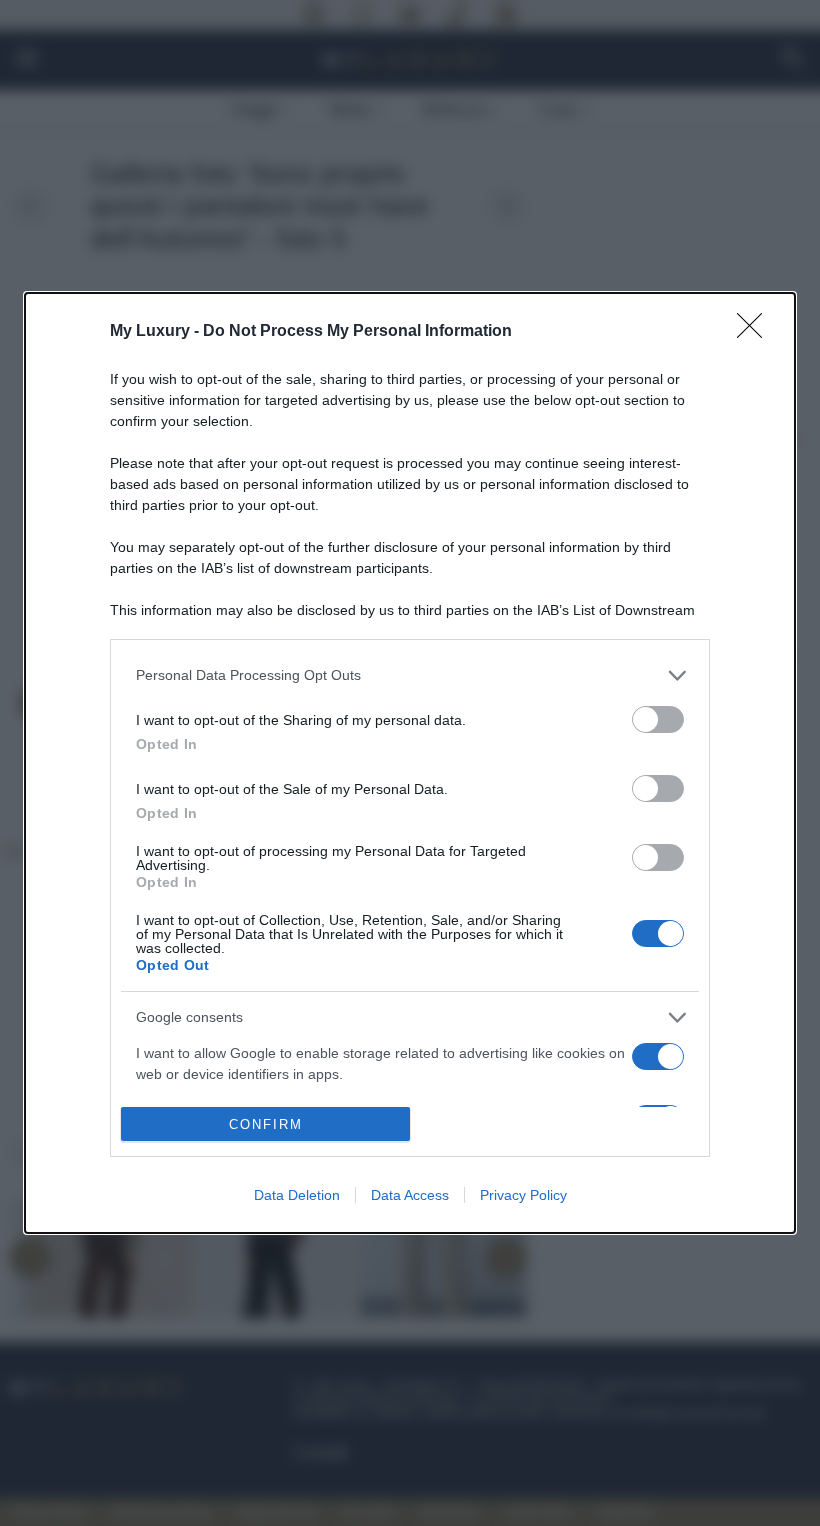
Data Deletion (297, 1195)
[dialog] (410, 763)
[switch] (658, 719)
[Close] (756, 332)
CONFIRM (266, 1124)
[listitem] (410, 675)
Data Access (410, 1195)
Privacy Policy (523, 1195)
